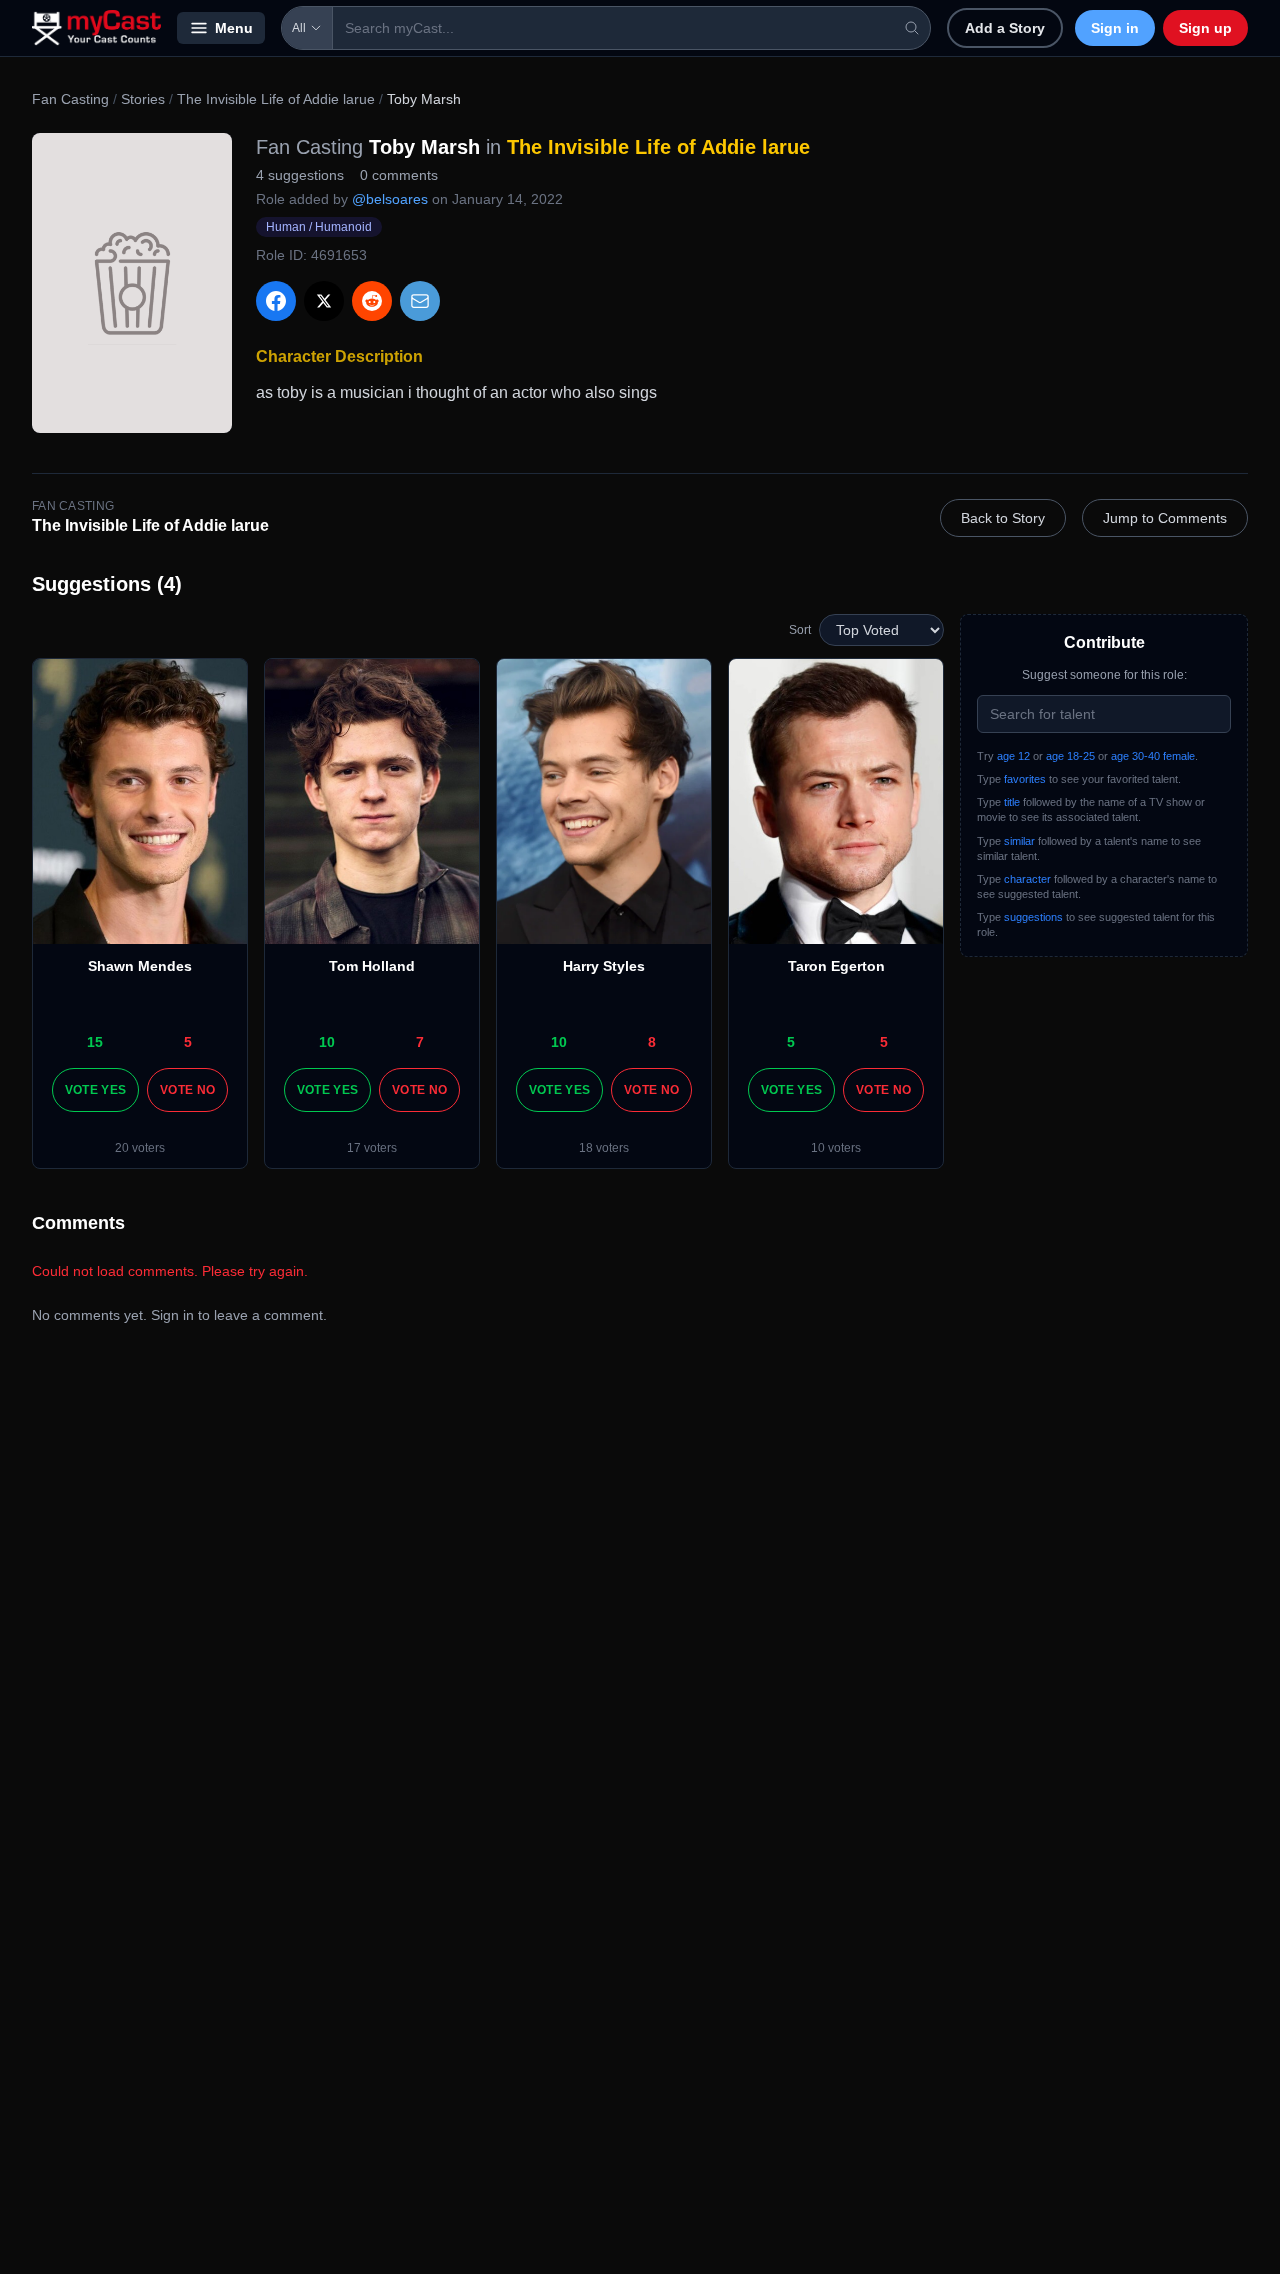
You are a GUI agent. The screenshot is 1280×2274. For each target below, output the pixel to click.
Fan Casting (70, 99)
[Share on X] (324, 301)
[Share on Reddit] (372, 301)
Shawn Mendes (140, 966)
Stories (143, 99)
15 (95, 1042)
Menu (234, 28)
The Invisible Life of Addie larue (276, 99)
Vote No (187, 1090)
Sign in (1115, 28)
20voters (140, 1148)
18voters (604, 1148)
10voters (836, 1148)
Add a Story (1005, 28)
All (299, 28)
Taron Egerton (836, 966)
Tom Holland (372, 966)
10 (327, 1042)
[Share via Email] (420, 301)
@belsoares (390, 199)
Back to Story (1003, 518)
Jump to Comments (1165, 518)
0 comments (399, 175)
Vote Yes (95, 1090)
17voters (372, 1148)
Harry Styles (604, 966)
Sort (800, 630)
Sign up (1205, 28)
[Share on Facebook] (276, 301)
